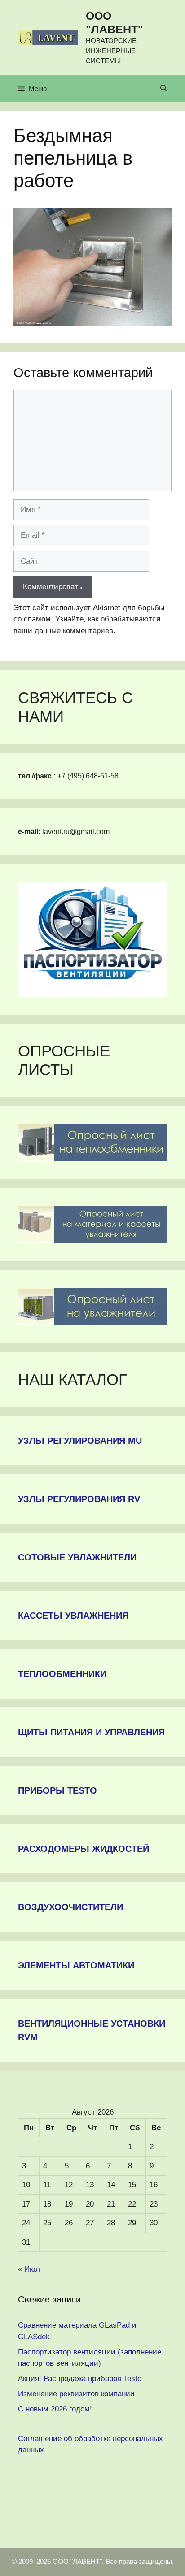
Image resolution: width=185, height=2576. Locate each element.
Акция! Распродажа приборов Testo (80, 2378)
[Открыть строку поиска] (164, 89)
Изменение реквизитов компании (76, 2394)
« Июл (29, 2269)
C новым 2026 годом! (55, 2409)
